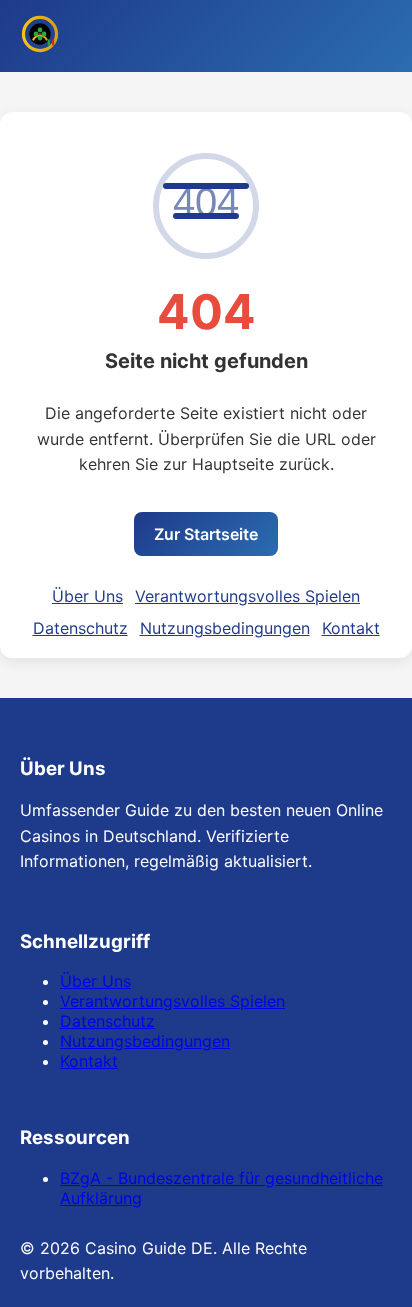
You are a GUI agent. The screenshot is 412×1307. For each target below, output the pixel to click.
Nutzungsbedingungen (225, 628)
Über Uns (87, 596)
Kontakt (351, 628)
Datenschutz (80, 628)
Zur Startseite (206, 534)
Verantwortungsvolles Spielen (247, 596)
